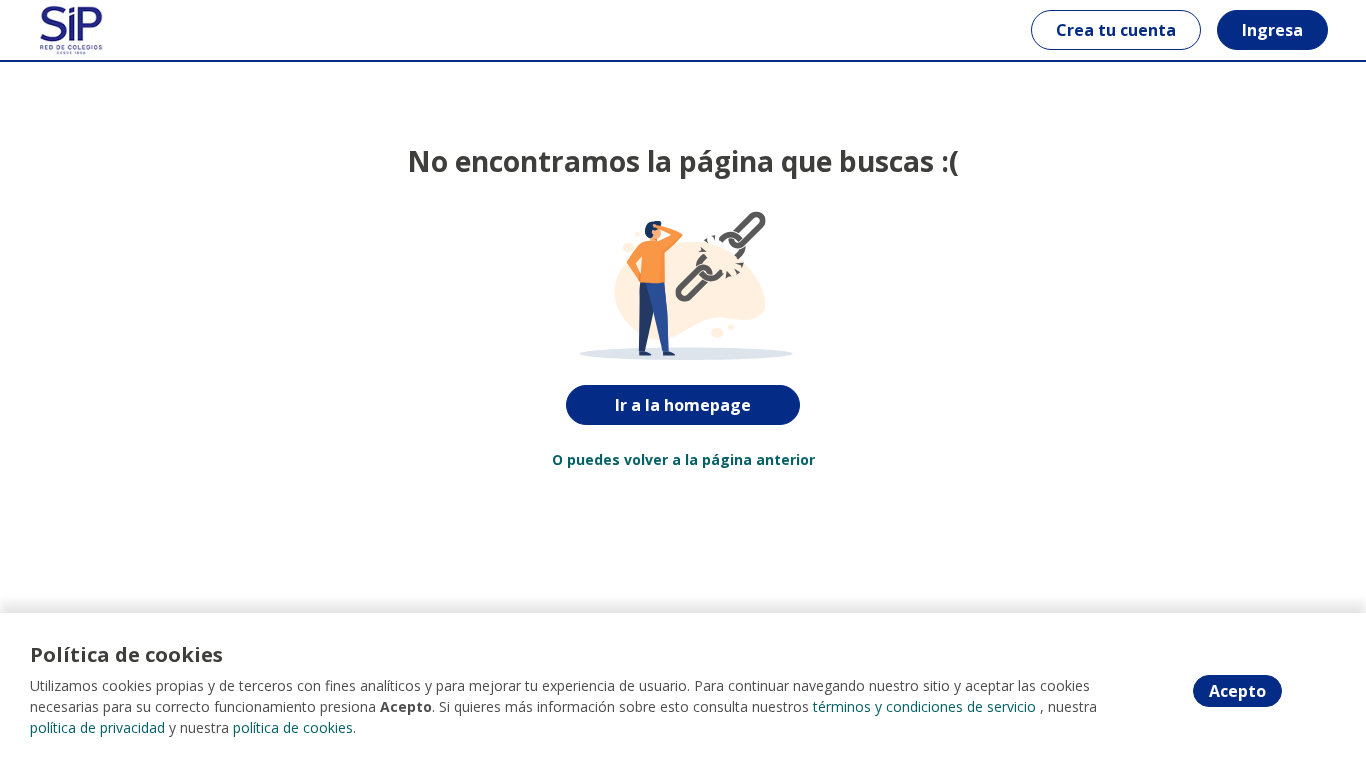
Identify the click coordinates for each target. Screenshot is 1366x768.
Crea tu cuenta (1116, 30)
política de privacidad (97, 727)
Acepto (1237, 691)
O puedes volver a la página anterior (683, 459)
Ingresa (1272, 30)
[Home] (71, 30)
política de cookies (293, 727)
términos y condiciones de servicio (924, 706)
